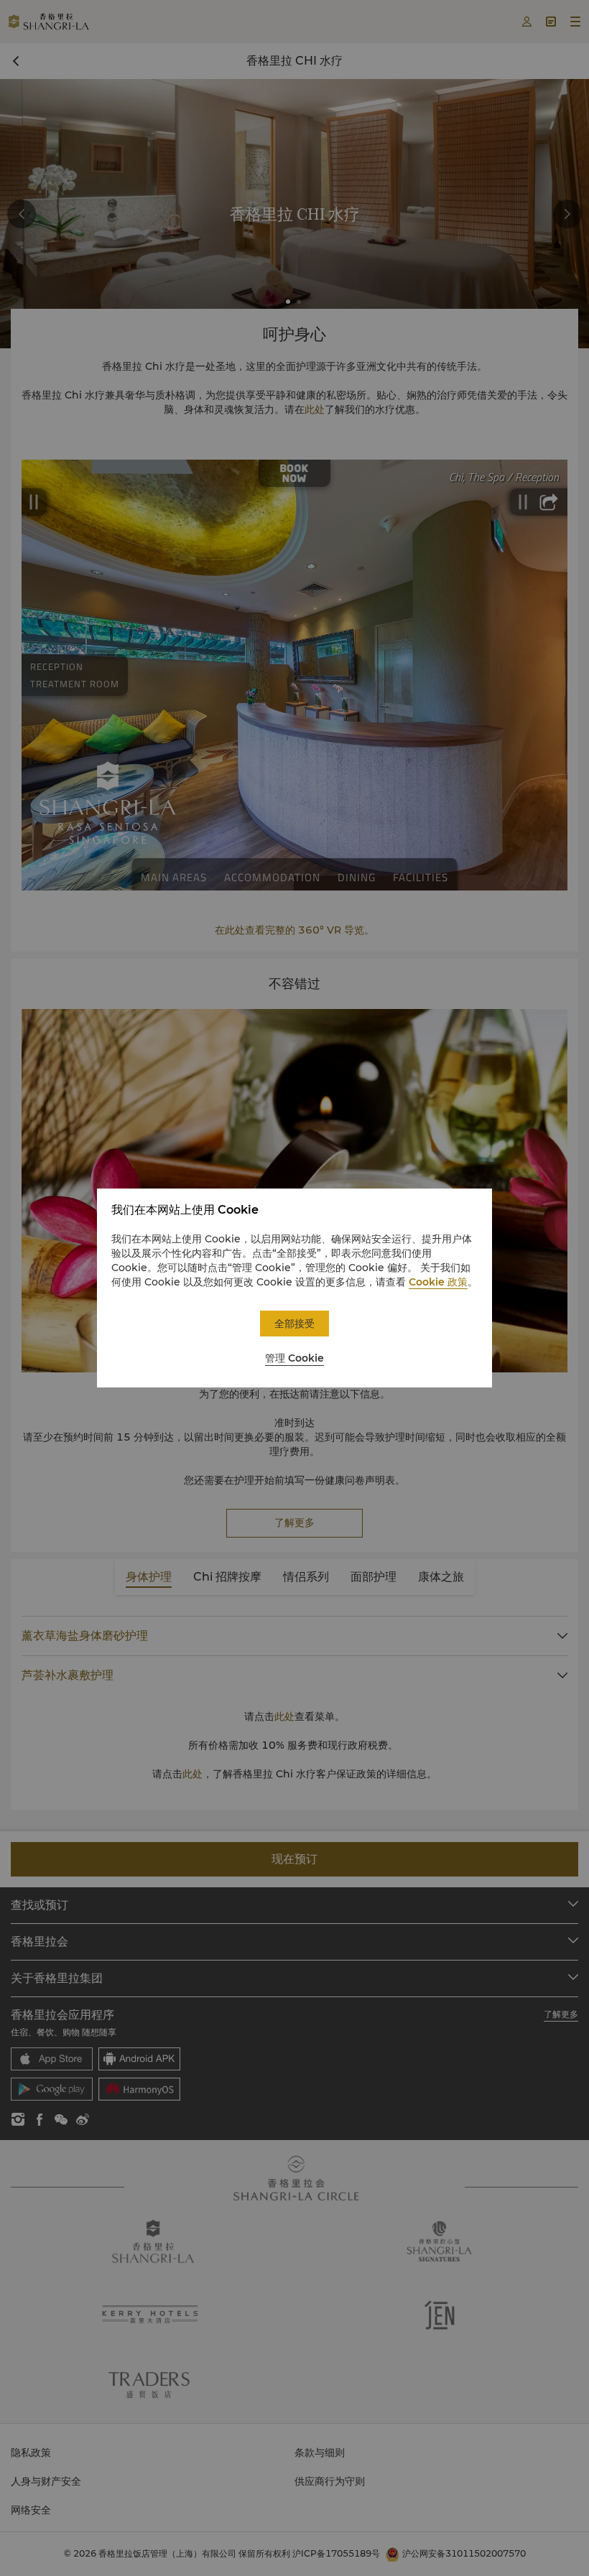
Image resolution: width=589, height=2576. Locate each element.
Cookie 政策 (438, 1282)
